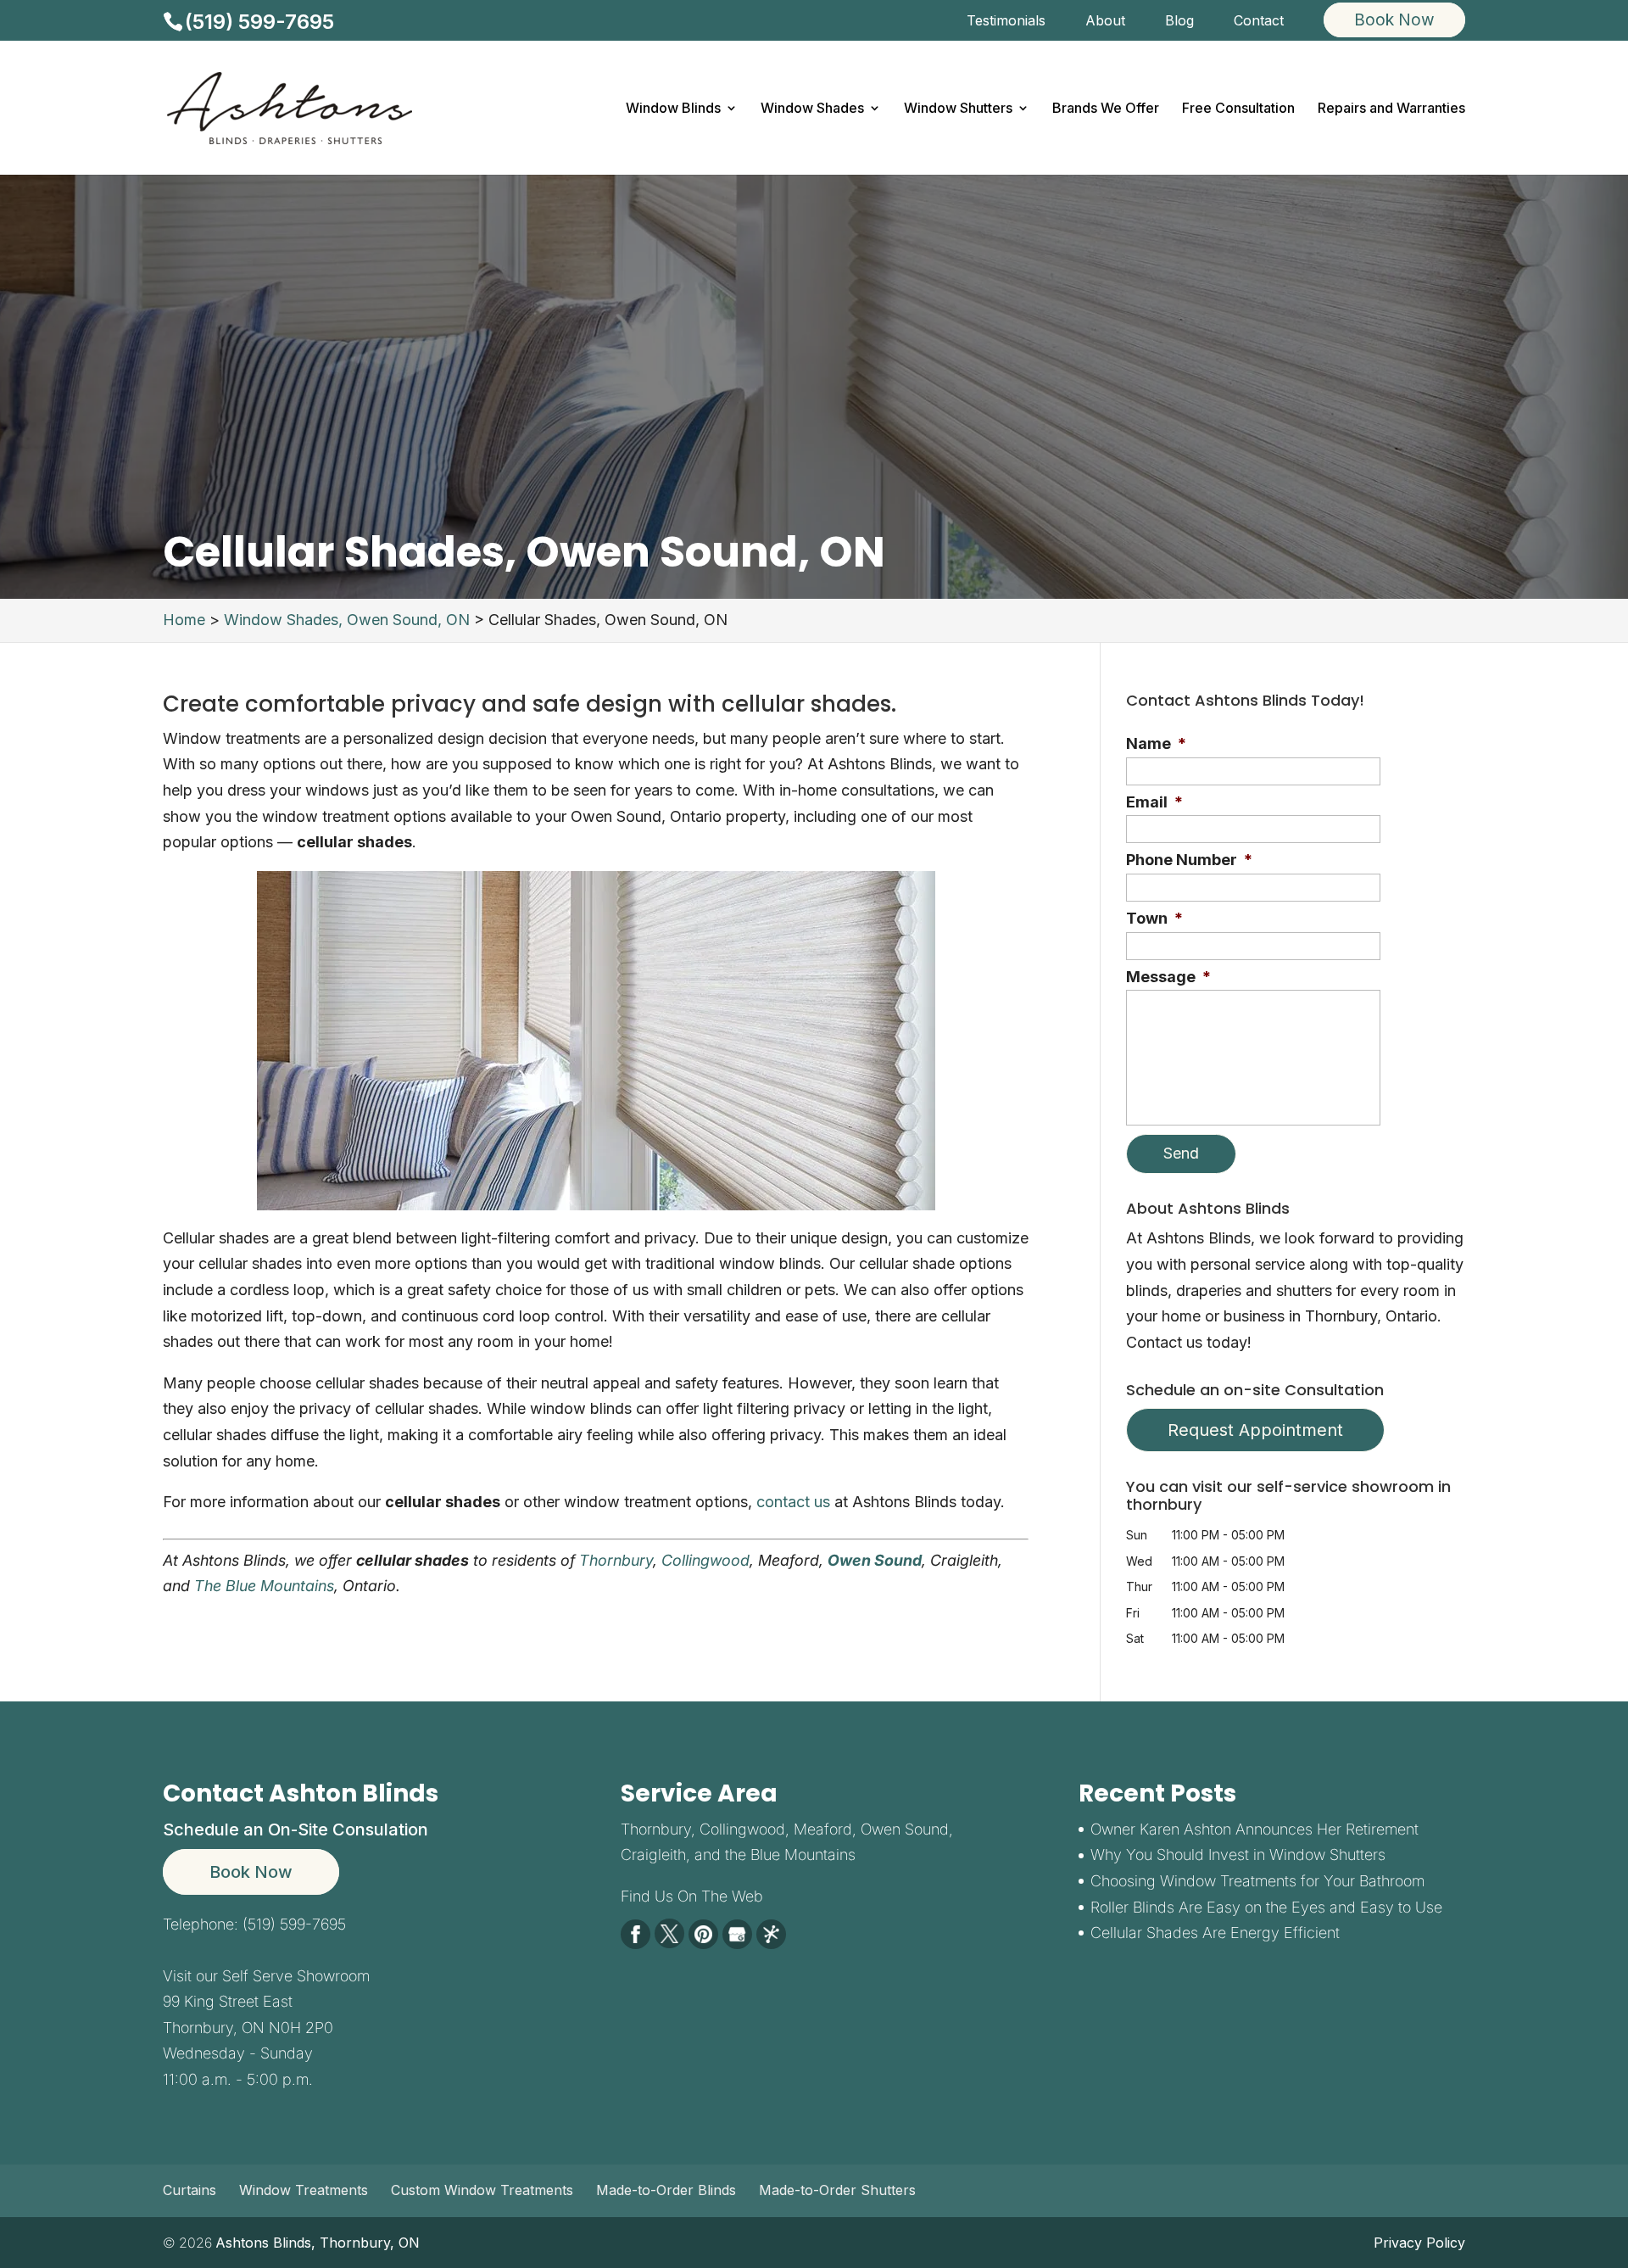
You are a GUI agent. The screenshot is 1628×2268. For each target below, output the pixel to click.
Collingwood (705, 1560)
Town (1154, 918)
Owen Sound (875, 1560)
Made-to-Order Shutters (837, 2190)
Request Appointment (1255, 1430)
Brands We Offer (1106, 109)
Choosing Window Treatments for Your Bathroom (1257, 1881)
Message (1168, 977)
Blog (1179, 21)
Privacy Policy (1419, 2243)
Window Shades (812, 109)
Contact (1259, 21)
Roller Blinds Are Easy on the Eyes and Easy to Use (1266, 1907)
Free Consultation (1238, 109)
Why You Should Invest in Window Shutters (1238, 1855)
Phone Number (1189, 860)
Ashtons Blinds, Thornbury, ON (318, 2243)
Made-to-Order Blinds (666, 2190)
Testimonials (1006, 21)
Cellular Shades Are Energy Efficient (1215, 1933)
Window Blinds (673, 109)
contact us (793, 1502)
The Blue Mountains (264, 1586)
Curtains (190, 2190)
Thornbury (616, 1560)
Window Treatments (304, 2190)
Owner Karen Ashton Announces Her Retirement (1254, 1829)
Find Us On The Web (692, 1896)
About (1105, 21)
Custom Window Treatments (482, 2190)
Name (1156, 743)
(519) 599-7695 (259, 22)
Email (1154, 802)
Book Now (251, 1872)
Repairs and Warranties (1391, 109)
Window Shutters (958, 109)
